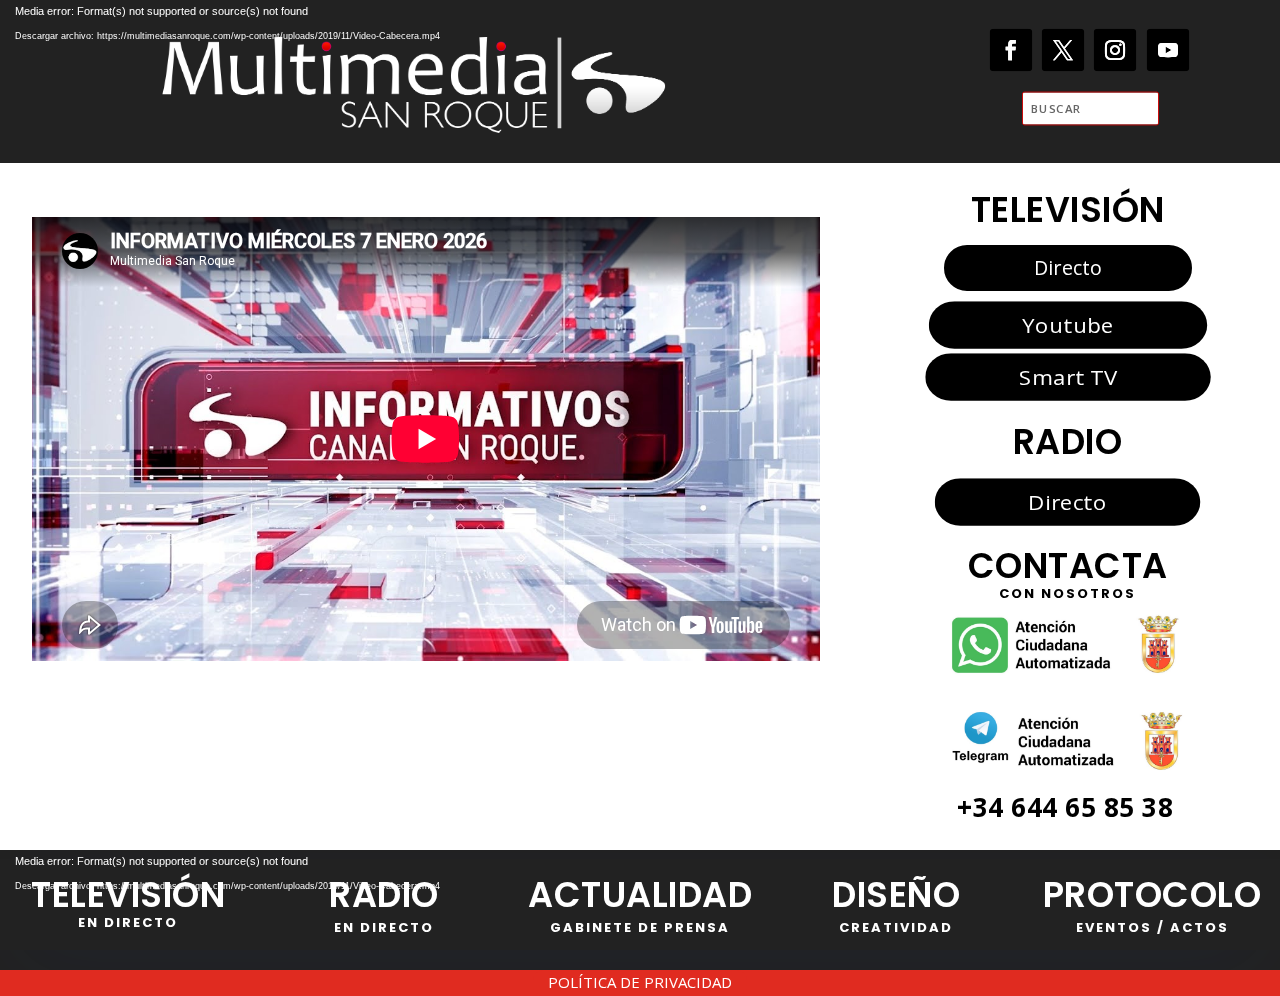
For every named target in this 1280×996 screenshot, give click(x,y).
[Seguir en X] (1063, 50)
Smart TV (1067, 377)
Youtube (1067, 324)
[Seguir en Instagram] (1115, 50)
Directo (1068, 267)
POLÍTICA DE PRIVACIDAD (640, 982)
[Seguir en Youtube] (1168, 50)
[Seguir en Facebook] (1011, 50)
